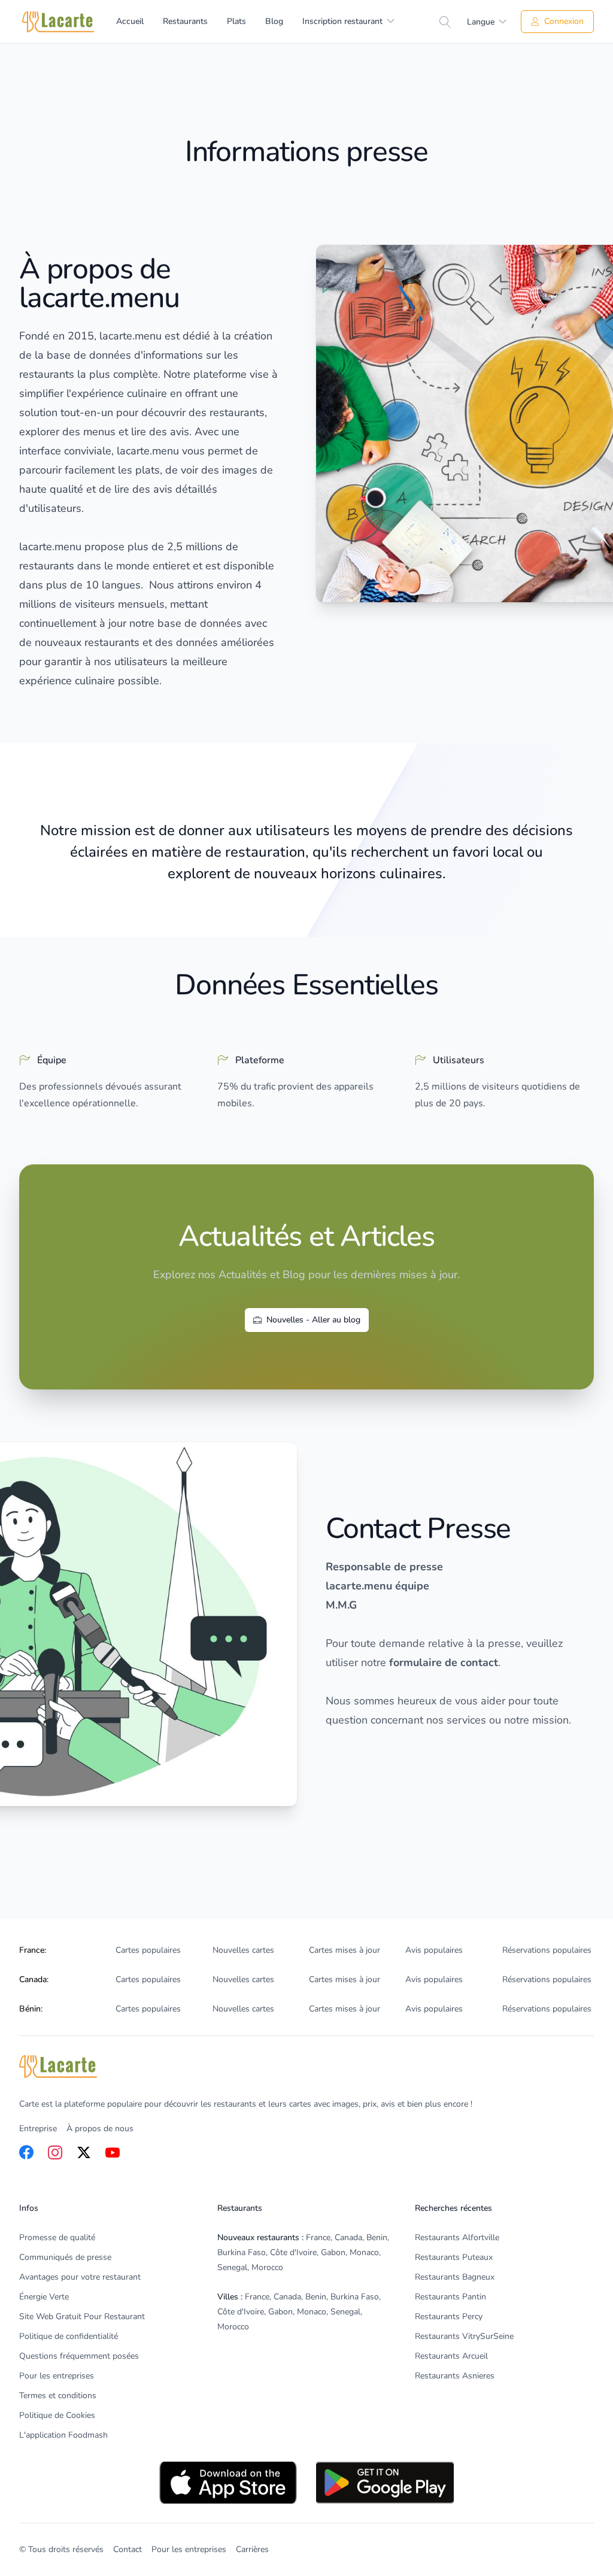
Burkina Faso (242, 2252)
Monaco (364, 2252)
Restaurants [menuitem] (185, 21)
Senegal (232, 2267)
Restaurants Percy (449, 2316)
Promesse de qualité (57, 2237)
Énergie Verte (44, 2297)
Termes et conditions (58, 2396)
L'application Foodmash (63, 2435)
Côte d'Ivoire (293, 2252)
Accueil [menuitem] (130, 21)
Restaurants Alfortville (457, 2237)
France (318, 2237)
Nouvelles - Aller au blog (313, 1320)
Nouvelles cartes (243, 1950)
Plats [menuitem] (236, 21)
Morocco (267, 2267)
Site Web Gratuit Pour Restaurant (82, 2316)
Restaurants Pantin (450, 2297)
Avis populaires (434, 1950)
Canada (348, 2237)
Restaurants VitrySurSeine (464, 2336)
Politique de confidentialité (69, 2336)
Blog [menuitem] (274, 21)
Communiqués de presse (65, 2257)
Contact (128, 2549)
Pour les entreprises (57, 2376)
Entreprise (38, 2129)
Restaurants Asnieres (455, 2376)
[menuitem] (348, 22)
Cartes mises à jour (345, 1950)
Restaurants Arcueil (451, 2356)
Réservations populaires (547, 1950)
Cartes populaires (148, 1950)
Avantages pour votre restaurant (80, 2277)
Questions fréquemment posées (79, 2356)
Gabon (333, 2252)
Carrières (252, 2549)
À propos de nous (100, 2129)
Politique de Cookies (57, 2415)
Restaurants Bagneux (455, 2277)
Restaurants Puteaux (454, 2257)
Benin (377, 2237)
